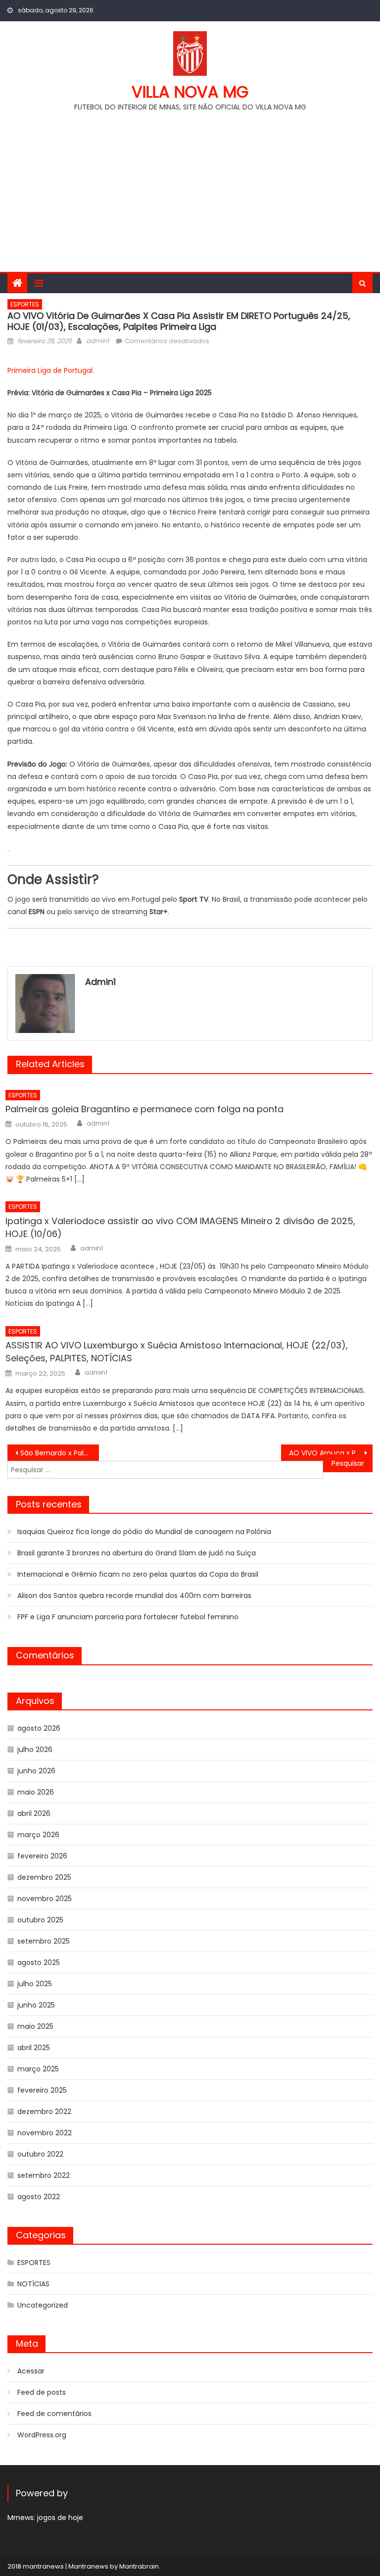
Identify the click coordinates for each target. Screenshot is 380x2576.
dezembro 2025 (44, 1877)
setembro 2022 (44, 2175)
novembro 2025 (45, 1899)
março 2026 (38, 1835)
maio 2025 (35, 2026)
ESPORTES (25, 304)
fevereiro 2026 (42, 1856)
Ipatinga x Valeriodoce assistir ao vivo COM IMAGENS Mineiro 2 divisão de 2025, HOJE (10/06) (180, 1227)
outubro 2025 (40, 1920)
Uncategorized (43, 2305)
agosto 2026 (39, 1728)
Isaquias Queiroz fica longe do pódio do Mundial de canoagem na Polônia (144, 1532)
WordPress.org (42, 2435)
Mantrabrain (139, 2566)
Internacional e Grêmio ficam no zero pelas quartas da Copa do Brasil (138, 1574)
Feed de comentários (54, 2414)
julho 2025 (35, 1984)
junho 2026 (36, 1771)
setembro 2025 (44, 1941)
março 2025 (38, 2069)
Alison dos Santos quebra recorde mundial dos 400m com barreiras (134, 1596)
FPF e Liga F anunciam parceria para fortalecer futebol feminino (128, 1617)
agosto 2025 (39, 1962)
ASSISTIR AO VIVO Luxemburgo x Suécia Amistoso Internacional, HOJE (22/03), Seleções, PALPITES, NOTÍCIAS (177, 1352)
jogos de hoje (60, 2518)
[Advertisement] (190, 188)
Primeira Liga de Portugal (50, 370)
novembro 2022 (45, 2133)
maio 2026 (36, 1792)
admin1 (97, 341)
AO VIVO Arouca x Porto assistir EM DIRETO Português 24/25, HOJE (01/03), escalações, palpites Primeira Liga (331, 1453)
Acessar (31, 2371)
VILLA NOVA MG (190, 92)
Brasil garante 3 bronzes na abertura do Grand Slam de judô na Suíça (137, 1553)
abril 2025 (34, 2048)
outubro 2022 (40, 2154)
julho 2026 (35, 1750)
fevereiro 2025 (42, 2090)
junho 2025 (36, 2005)
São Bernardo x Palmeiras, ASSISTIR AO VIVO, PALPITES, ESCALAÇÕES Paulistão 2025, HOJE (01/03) (59, 1453)
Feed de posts (42, 2392)
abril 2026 (34, 1813)
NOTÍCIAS (33, 2284)
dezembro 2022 (44, 2112)
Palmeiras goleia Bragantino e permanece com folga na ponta (144, 1109)
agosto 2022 (39, 2197)
